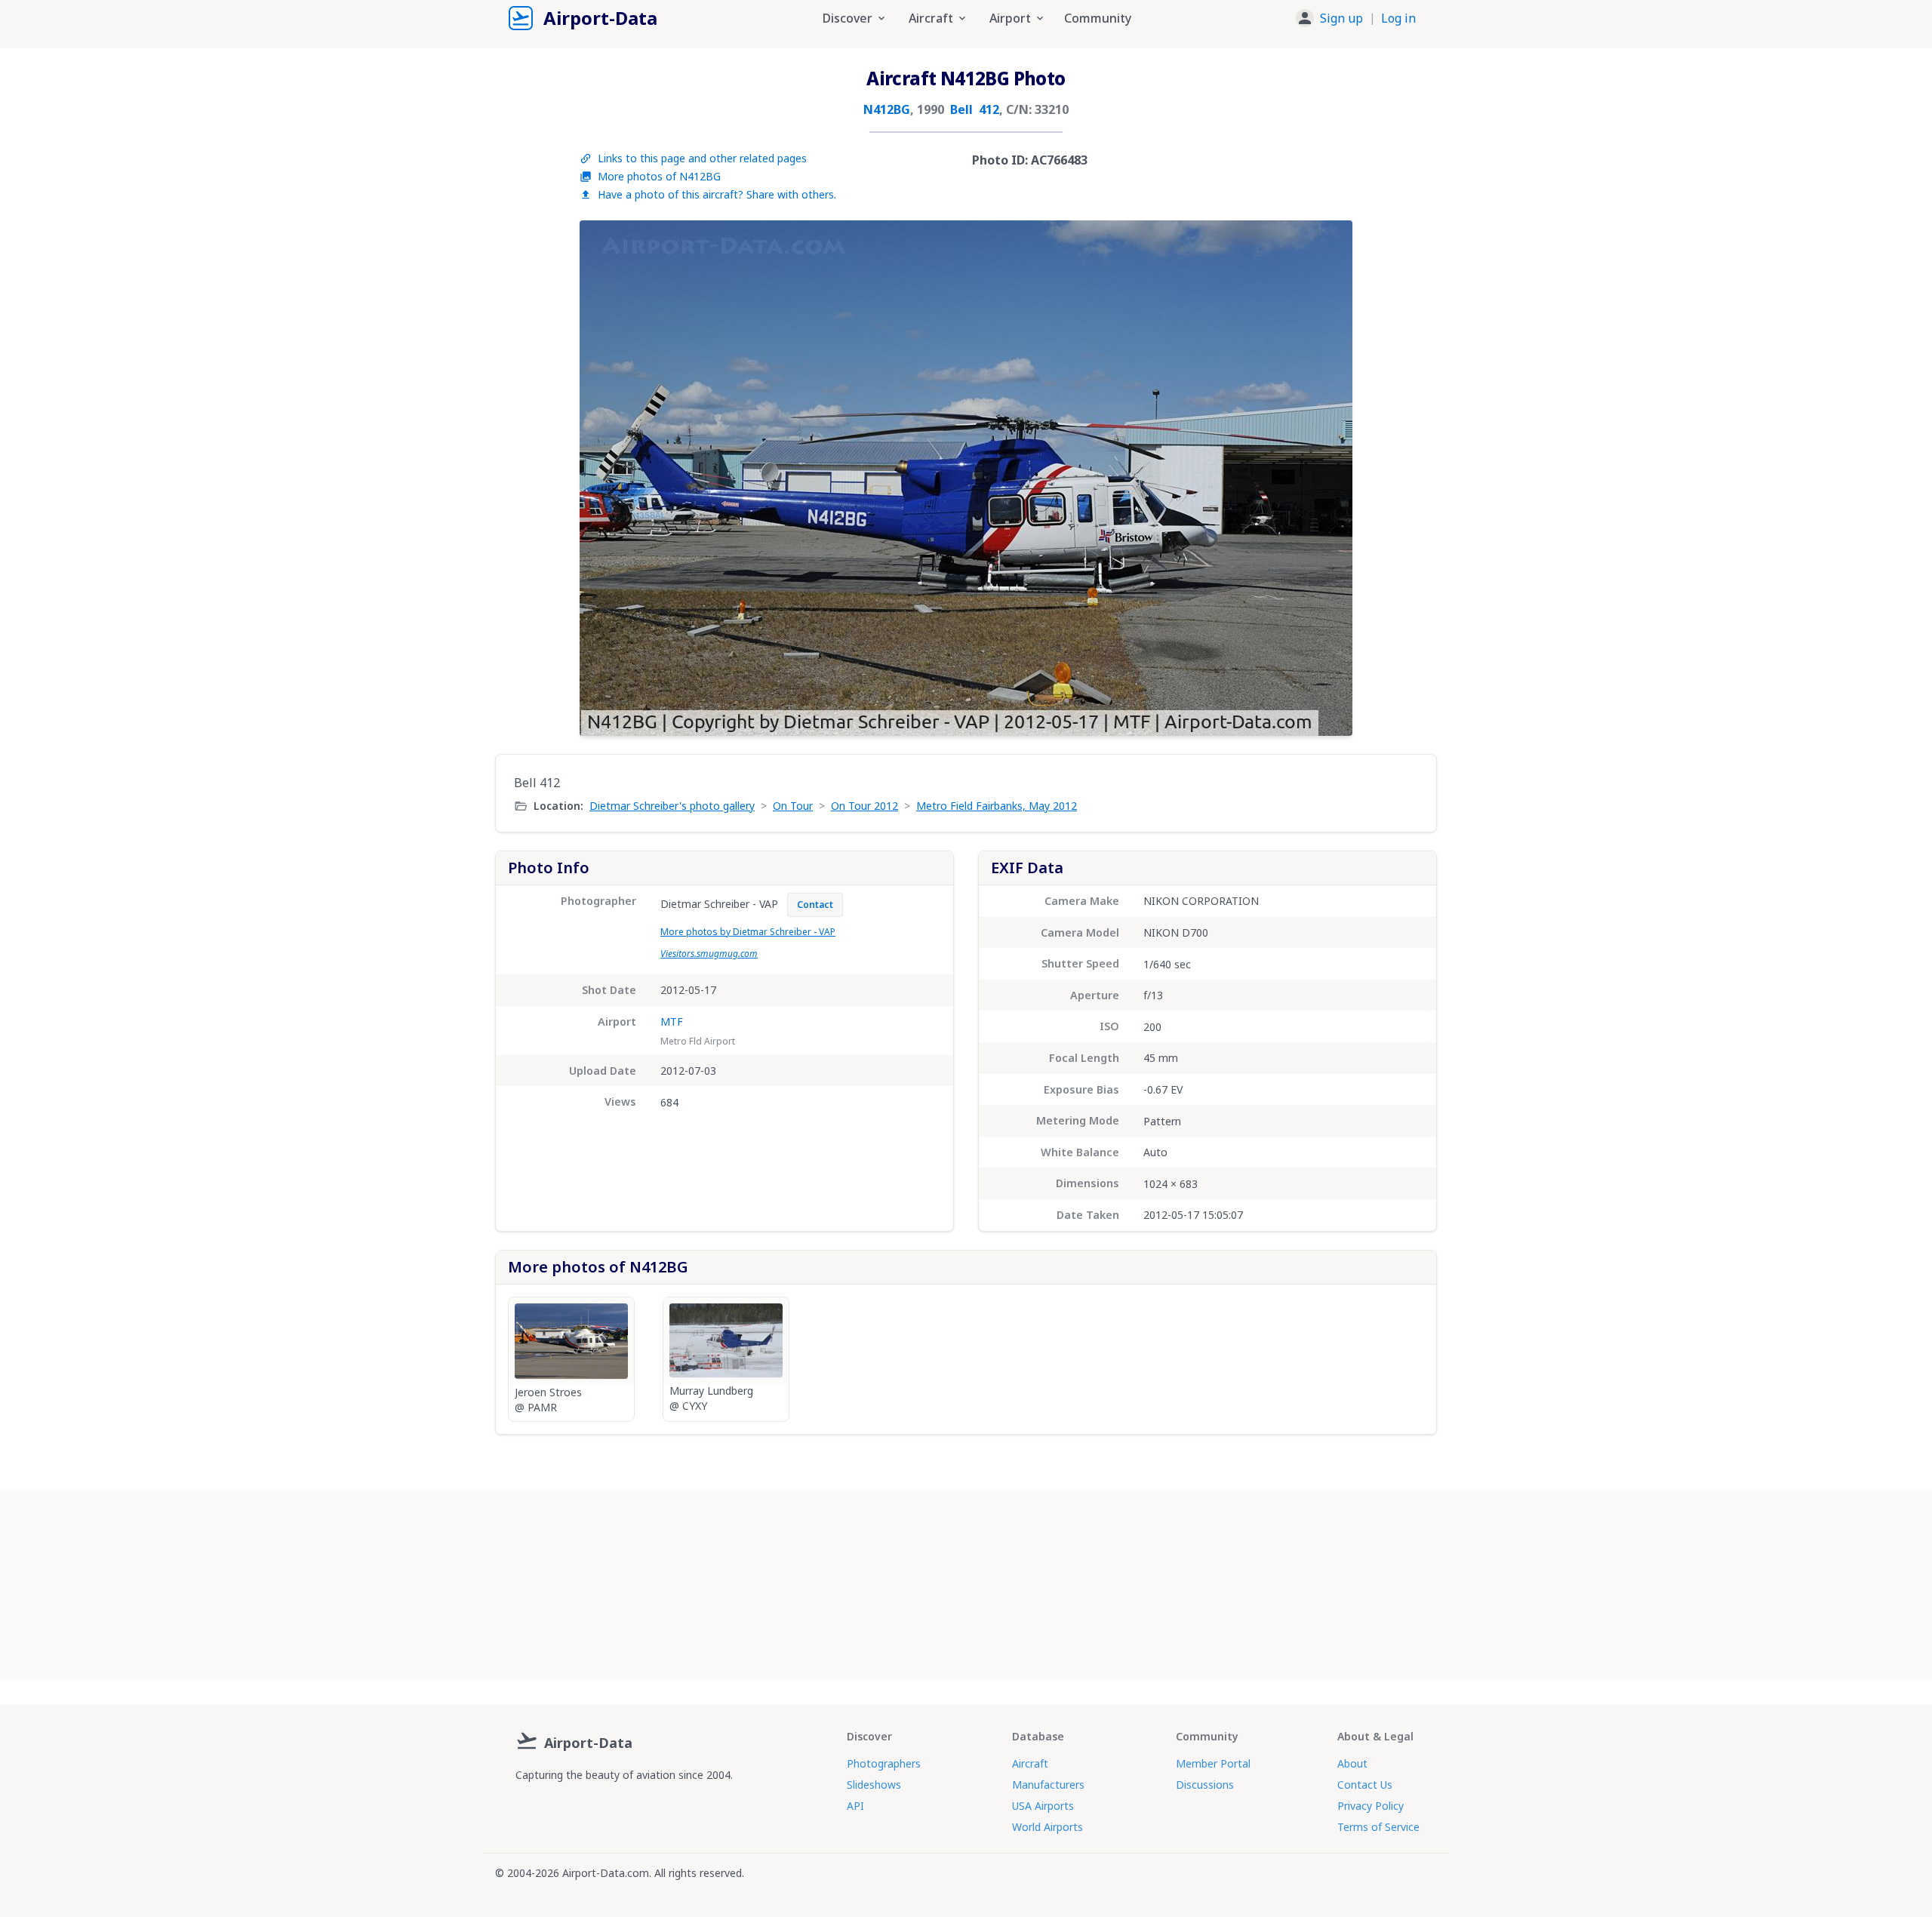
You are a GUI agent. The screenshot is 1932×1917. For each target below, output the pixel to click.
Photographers (884, 1763)
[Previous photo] (607, 478)
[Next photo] (1325, 478)
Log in (1398, 18)
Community (1098, 18)
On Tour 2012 (864, 806)
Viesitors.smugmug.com (709, 954)
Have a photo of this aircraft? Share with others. (717, 194)
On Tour (793, 806)
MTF (672, 1022)
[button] (1356, 18)
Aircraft (1030, 1763)
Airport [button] (1010, 18)
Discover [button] (848, 18)
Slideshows (874, 1785)
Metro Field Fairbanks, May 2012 (997, 806)
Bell (961, 109)
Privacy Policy (1371, 1806)
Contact (815, 905)
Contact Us (1365, 1785)
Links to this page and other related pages (702, 158)
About (1352, 1763)
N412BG (887, 109)
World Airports (1048, 1827)
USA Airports (1043, 1806)
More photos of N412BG (659, 176)
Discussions (1205, 1785)
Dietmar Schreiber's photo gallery (672, 806)
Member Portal (1213, 1763)
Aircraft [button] (931, 18)
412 (989, 109)
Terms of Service (1378, 1827)
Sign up (1341, 18)
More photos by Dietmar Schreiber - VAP (748, 932)
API (855, 1806)
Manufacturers (1048, 1785)
